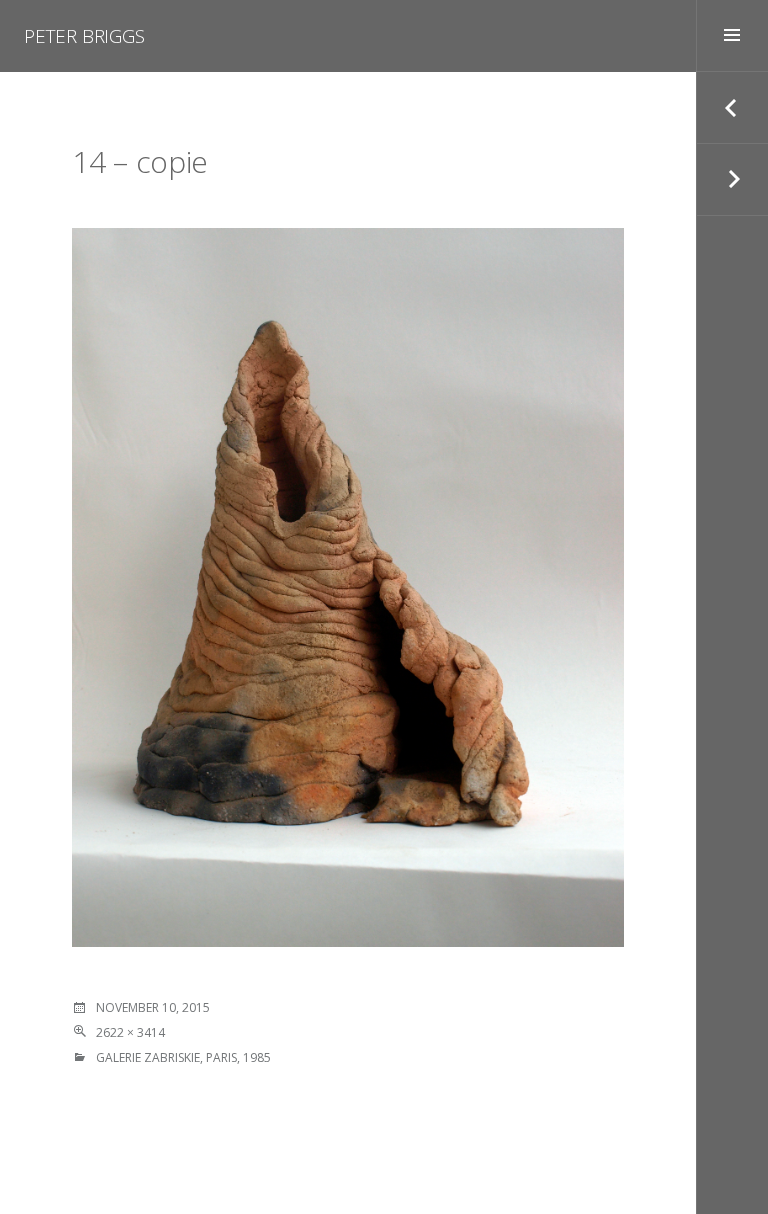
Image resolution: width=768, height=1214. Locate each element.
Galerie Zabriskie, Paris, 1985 (183, 1057)
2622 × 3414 (130, 1032)
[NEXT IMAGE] (732, 180)
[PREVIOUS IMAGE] (732, 108)
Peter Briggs (84, 36)
